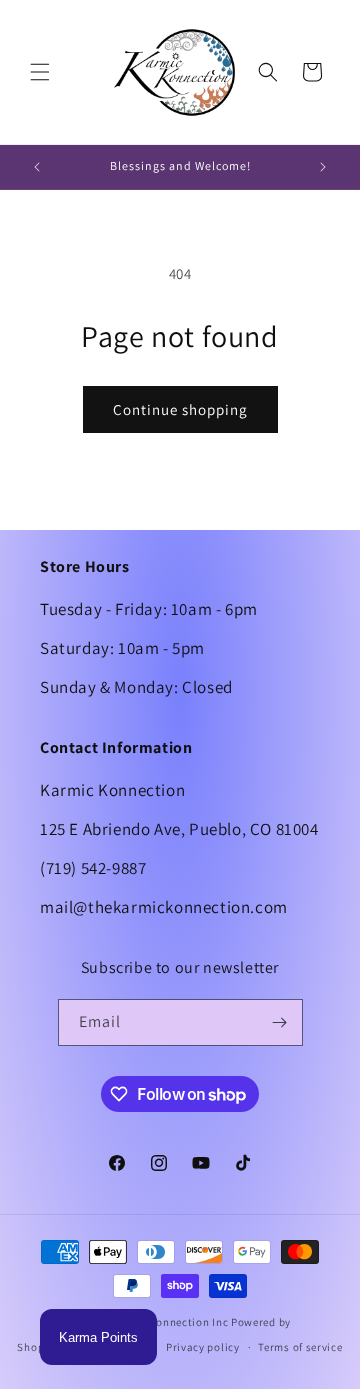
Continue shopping (180, 409)
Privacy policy (203, 1347)
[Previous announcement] (37, 167)
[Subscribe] (280, 1022)
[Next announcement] (323, 167)
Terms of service (300, 1347)
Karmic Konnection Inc (169, 1322)
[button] (40, 72)
